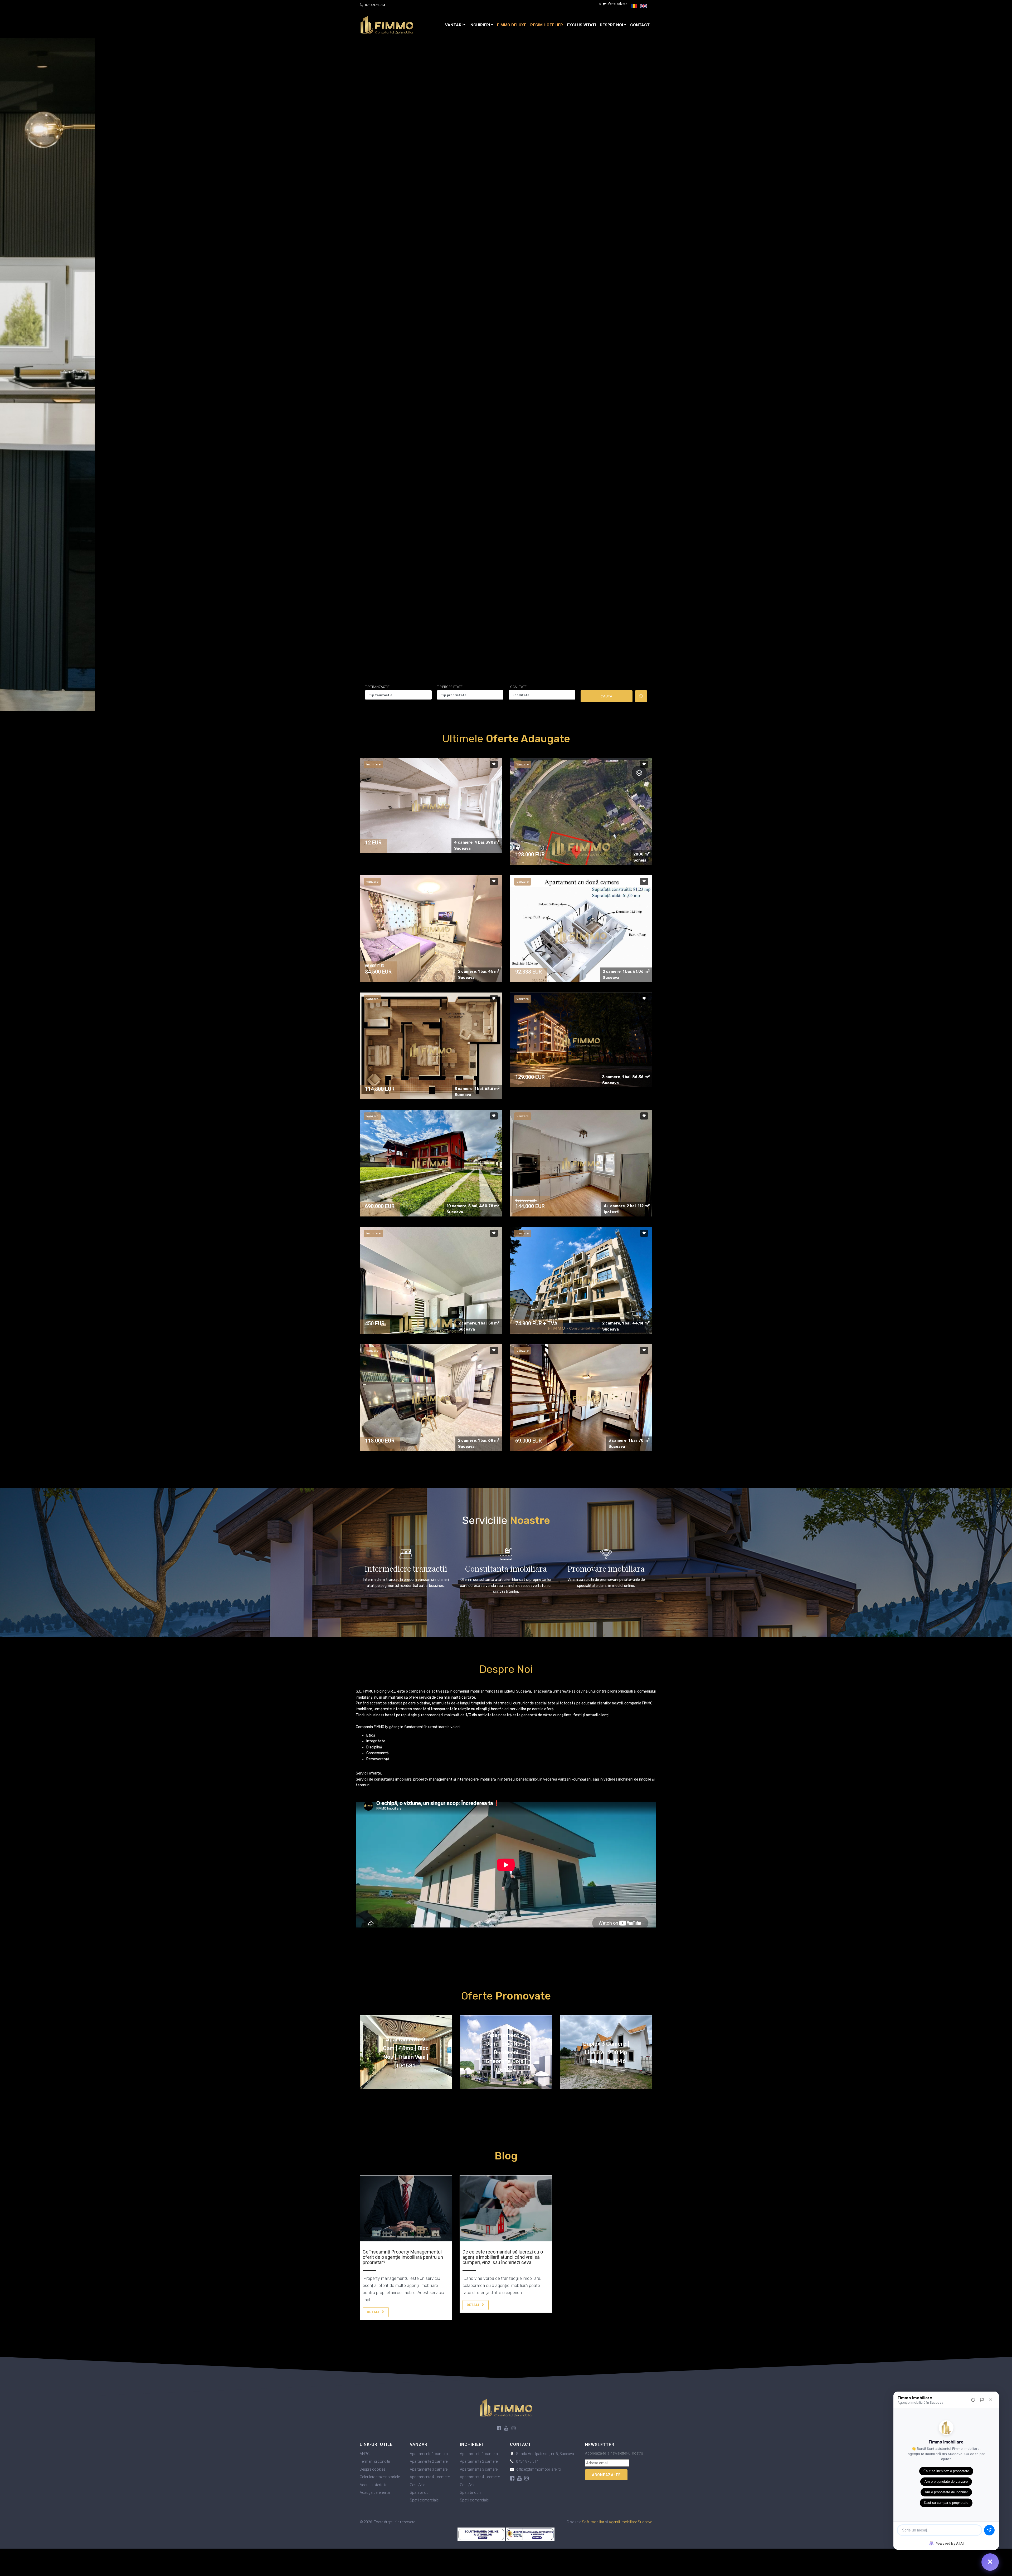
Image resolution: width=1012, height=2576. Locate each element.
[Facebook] (499, 2428)
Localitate (518, 687)
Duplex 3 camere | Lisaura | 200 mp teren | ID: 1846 (606, 2052)
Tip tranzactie (377, 687)
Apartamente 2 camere (429, 2461)
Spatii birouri (420, 2492)
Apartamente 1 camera (429, 2454)
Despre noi (611, 25)
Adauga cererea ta (375, 2492)
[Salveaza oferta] (494, 764)
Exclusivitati (581, 25)
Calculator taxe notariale (380, 2477)
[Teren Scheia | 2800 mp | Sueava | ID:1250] (581, 845)
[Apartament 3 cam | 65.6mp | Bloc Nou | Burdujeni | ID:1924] (431, 1050)
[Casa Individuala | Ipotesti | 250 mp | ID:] (581, 1163)
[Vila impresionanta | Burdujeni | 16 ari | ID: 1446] (431, 1163)
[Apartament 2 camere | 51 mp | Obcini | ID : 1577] (431, 928)
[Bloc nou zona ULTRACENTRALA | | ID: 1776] (581, 1280)
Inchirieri (480, 25)
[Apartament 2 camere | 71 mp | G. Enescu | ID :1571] (431, 1397)
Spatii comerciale (424, 2500)
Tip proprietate (450, 687)
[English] (644, 6)
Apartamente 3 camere (429, 2469)
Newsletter (600, 2445)
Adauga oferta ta (374, 2485)
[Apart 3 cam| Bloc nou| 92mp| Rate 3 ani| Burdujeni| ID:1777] (581, 1040)
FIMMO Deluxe (512, 25)
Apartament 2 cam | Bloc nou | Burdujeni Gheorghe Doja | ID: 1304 (506, 2052)
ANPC (365, 2454)
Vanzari (454, 25)
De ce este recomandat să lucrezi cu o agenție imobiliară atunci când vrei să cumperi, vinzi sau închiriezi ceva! (503, 2257)
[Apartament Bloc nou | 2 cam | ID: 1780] (431, 1322)
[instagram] (514, 2428)
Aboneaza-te (606, 2475)
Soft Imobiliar (593, 2522)
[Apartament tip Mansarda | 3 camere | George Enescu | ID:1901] (581, 1397)
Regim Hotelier (547, 25)
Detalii (374, 2312)
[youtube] (506, 2428)
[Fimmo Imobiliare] (506, 2408)
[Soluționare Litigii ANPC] (482, 2534)
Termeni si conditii (375, 2461)
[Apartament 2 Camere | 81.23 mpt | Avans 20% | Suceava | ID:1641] (581, 935)
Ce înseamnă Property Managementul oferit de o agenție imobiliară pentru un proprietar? (403, 2257)
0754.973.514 (375, 5)
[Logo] (387, 25)
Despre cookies (373, 2469)
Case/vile (417, 2485)
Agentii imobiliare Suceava (631, 2522)
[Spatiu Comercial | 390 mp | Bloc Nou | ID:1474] (431, 805)
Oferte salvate (613, 4)
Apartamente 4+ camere (430, 2477)
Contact (640, 25)
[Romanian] (634, 6)
